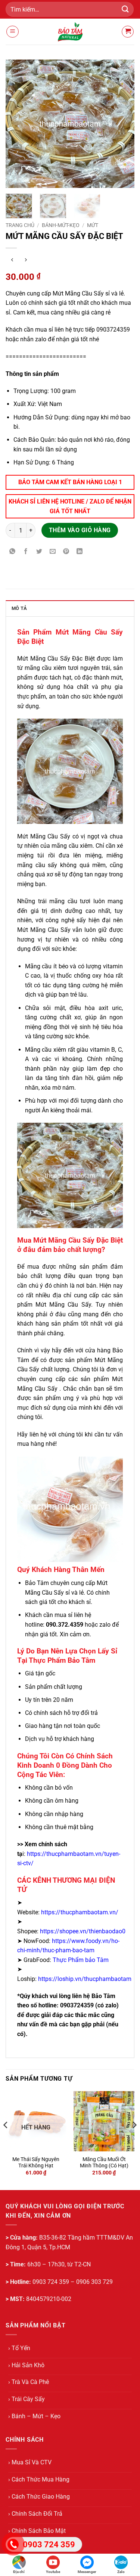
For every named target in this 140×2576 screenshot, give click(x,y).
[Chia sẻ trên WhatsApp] (13, 552)
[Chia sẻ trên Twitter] (39, 552)
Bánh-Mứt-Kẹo (61, 225)
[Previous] (18, 124)
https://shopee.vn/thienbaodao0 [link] (83, 1931)
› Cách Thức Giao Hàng (39, 2497)
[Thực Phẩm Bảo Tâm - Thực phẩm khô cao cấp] (70, 32)
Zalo (121, 2572)
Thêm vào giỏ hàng (80, 530)
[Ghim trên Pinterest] (66, 552)
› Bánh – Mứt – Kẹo (34, 2416)
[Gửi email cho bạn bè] (53, 552)
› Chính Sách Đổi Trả (35, 2514)
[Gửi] (125, 9)
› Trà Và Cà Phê (29, 2382)
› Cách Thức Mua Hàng (39, 2479)
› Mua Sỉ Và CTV (30, 2462)
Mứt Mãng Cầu (38, 659)
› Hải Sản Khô (26, 2365)
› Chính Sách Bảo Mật (37, 2531)
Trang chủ (20, 225)
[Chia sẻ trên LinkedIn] (80, 552)
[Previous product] (26, 260)
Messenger (87, 2572)
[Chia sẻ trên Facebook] (26, 552)
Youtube (53, 2572)
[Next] (122, 124)
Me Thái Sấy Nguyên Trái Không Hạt (36, 2163)
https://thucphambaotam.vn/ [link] (80, 1912)
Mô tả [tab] (19, 608)
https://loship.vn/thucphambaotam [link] (85, 1979)
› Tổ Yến (19, 2348)
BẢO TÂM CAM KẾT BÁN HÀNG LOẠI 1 (70, 482)
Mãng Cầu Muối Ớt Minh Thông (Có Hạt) (104, 2163)
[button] (13, 32)
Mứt (93, 225)
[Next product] (12, 260)
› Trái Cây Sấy (27, 2399)
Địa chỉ (19, 2572)
